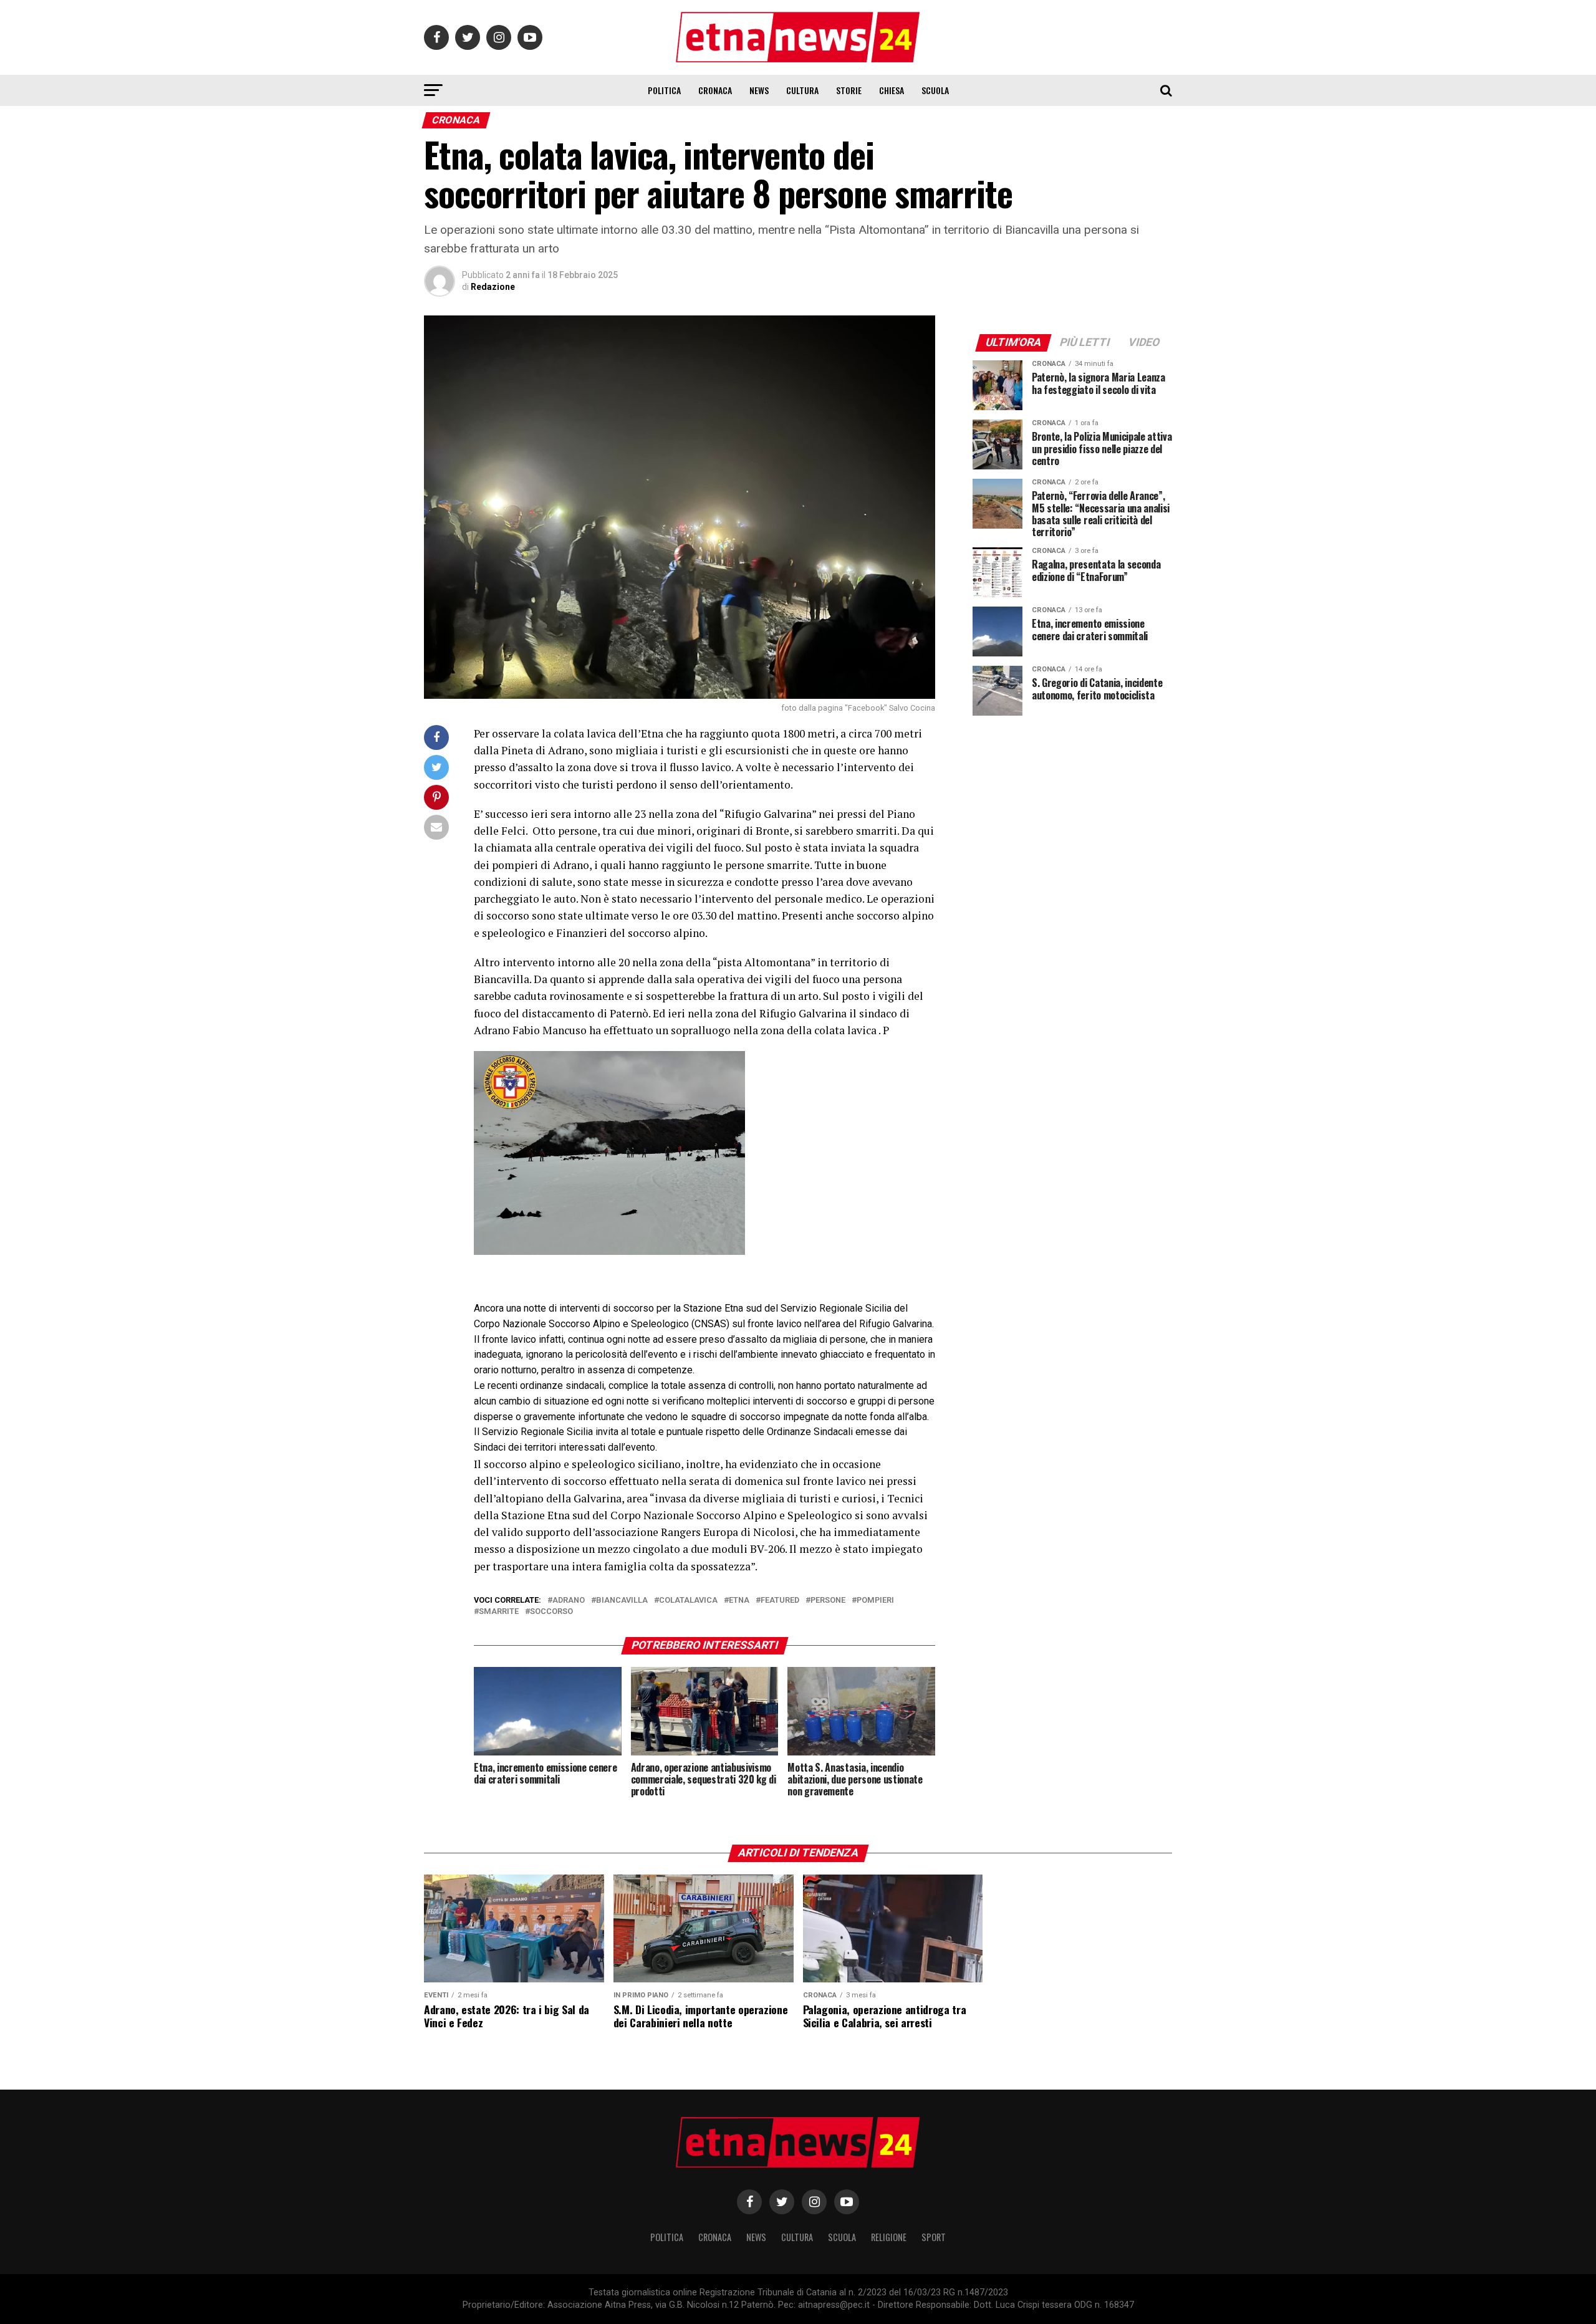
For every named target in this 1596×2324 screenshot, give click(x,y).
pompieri (875, 1601)
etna (739, 1601)
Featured (780, 1601)
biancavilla (622, 1601)
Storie (849, 90)
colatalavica (688, 1601)
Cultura (802, 90)
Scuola (935, 90)
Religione (889, 2237)
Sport (934, 2237)
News (759, 90)
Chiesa (892, 90)
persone (828, 1601)
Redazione (493, 287)
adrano (569, 1601)
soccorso (551, 1612)
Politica (664, 90)
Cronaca (715, 90)
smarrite (499, 1612)
